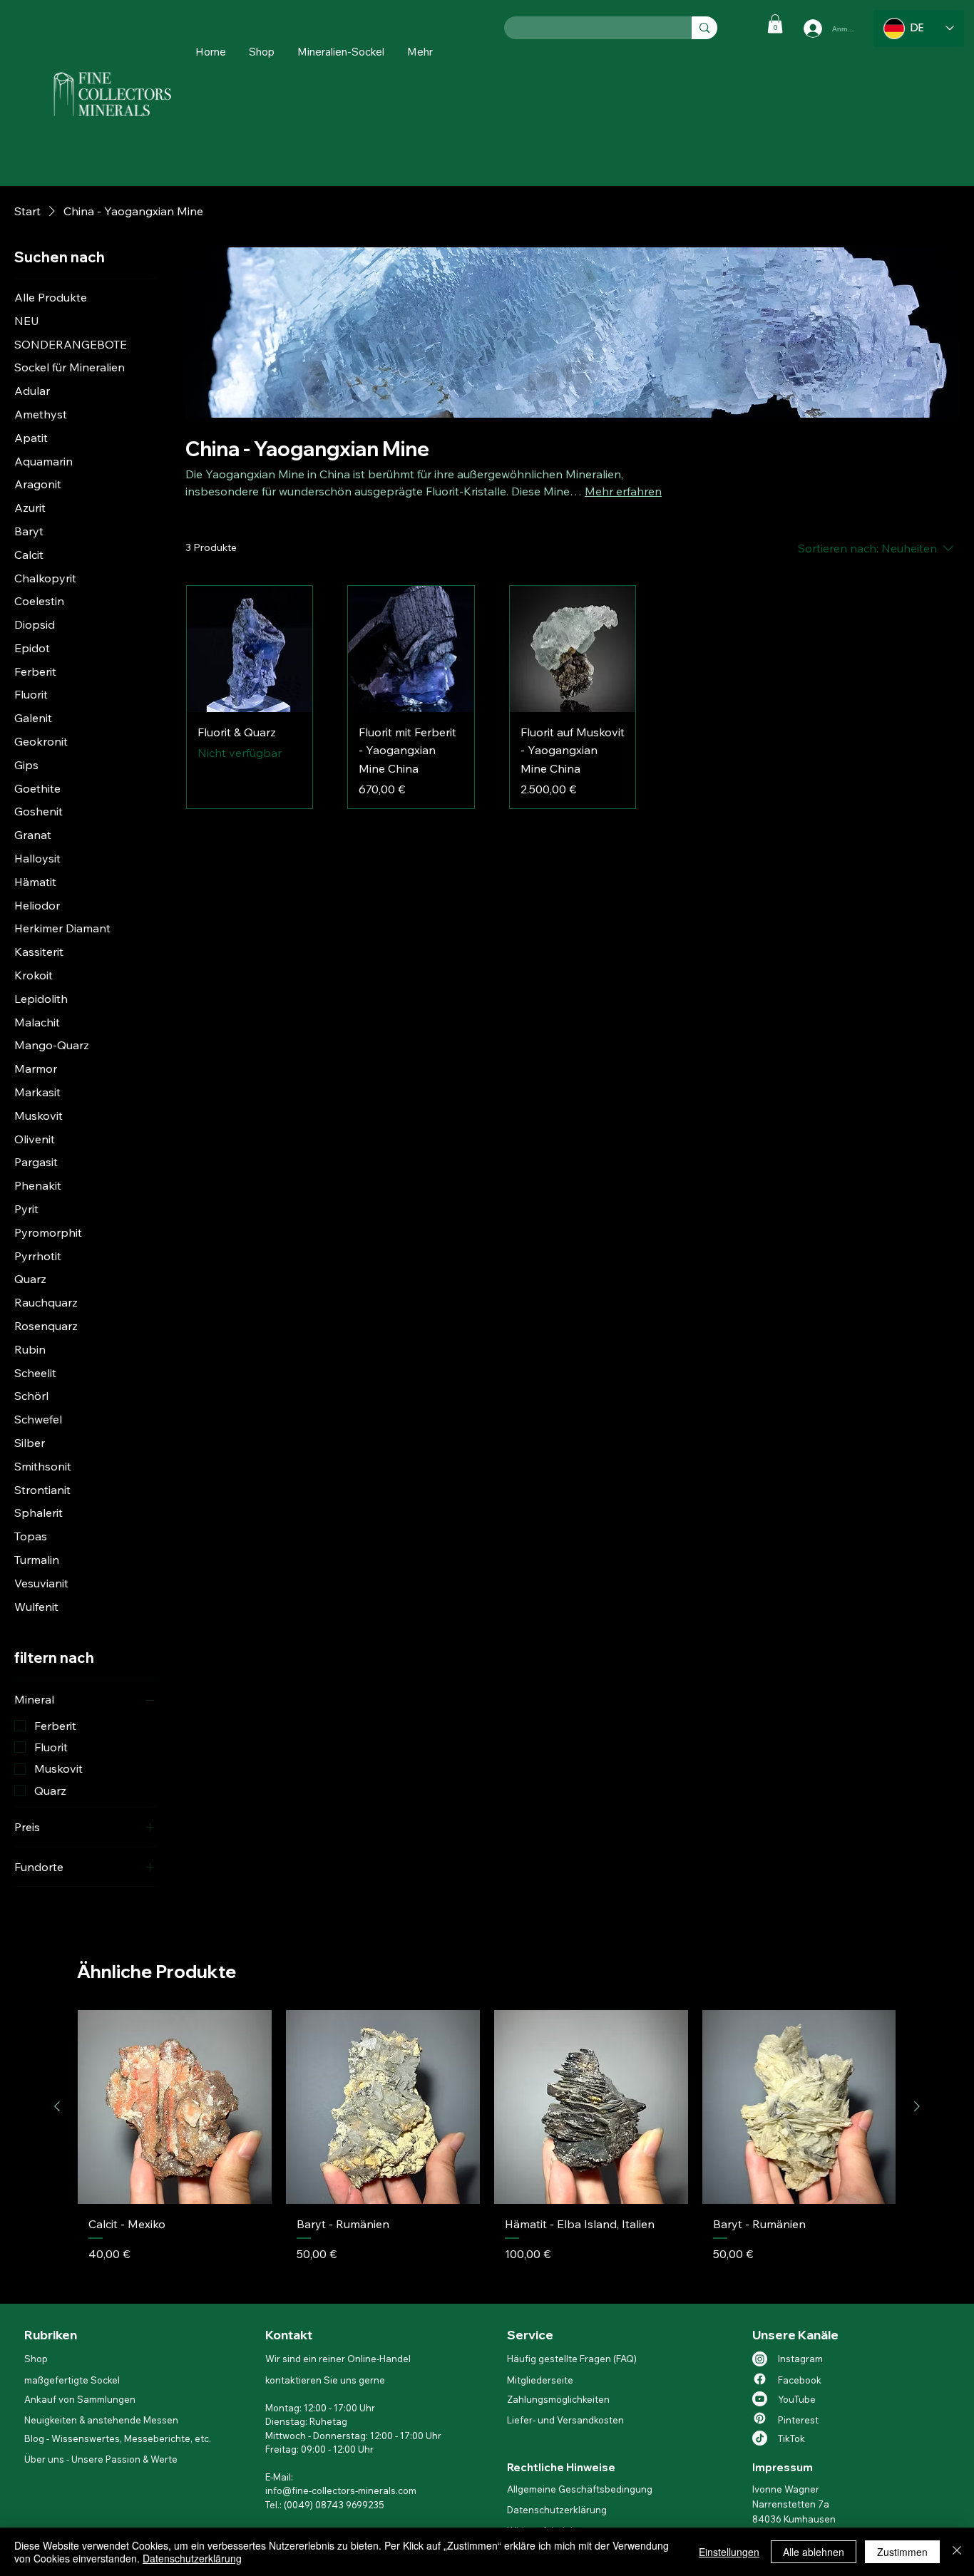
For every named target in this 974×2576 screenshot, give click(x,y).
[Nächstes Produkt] (917, 2106)
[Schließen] (957, 2552)
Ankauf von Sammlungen (80, 2399)
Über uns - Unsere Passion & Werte (101, 2459)
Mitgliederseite (540, 2380)
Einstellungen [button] (729, 2552)
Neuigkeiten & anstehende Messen (101, 2420)
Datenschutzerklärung (557, 2510)
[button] (420, 52)
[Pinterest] (760, 2418)
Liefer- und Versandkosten (565, 2420)
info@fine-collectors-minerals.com (341, 2490)
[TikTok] (760, 2438)
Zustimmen (902, 2552)
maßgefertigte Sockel (72, 2380)
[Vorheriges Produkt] (57, 2106)
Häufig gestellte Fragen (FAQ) (572, 2359)
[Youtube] (760, 2399)
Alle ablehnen (814, 2552)
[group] (487, 2150)
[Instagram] (760, 2359)
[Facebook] (760, 2379)
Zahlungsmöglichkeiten (558, 2399)
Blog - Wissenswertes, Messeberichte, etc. (118, 2438)
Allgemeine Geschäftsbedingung (580, 2489)
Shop (37, 2359)
